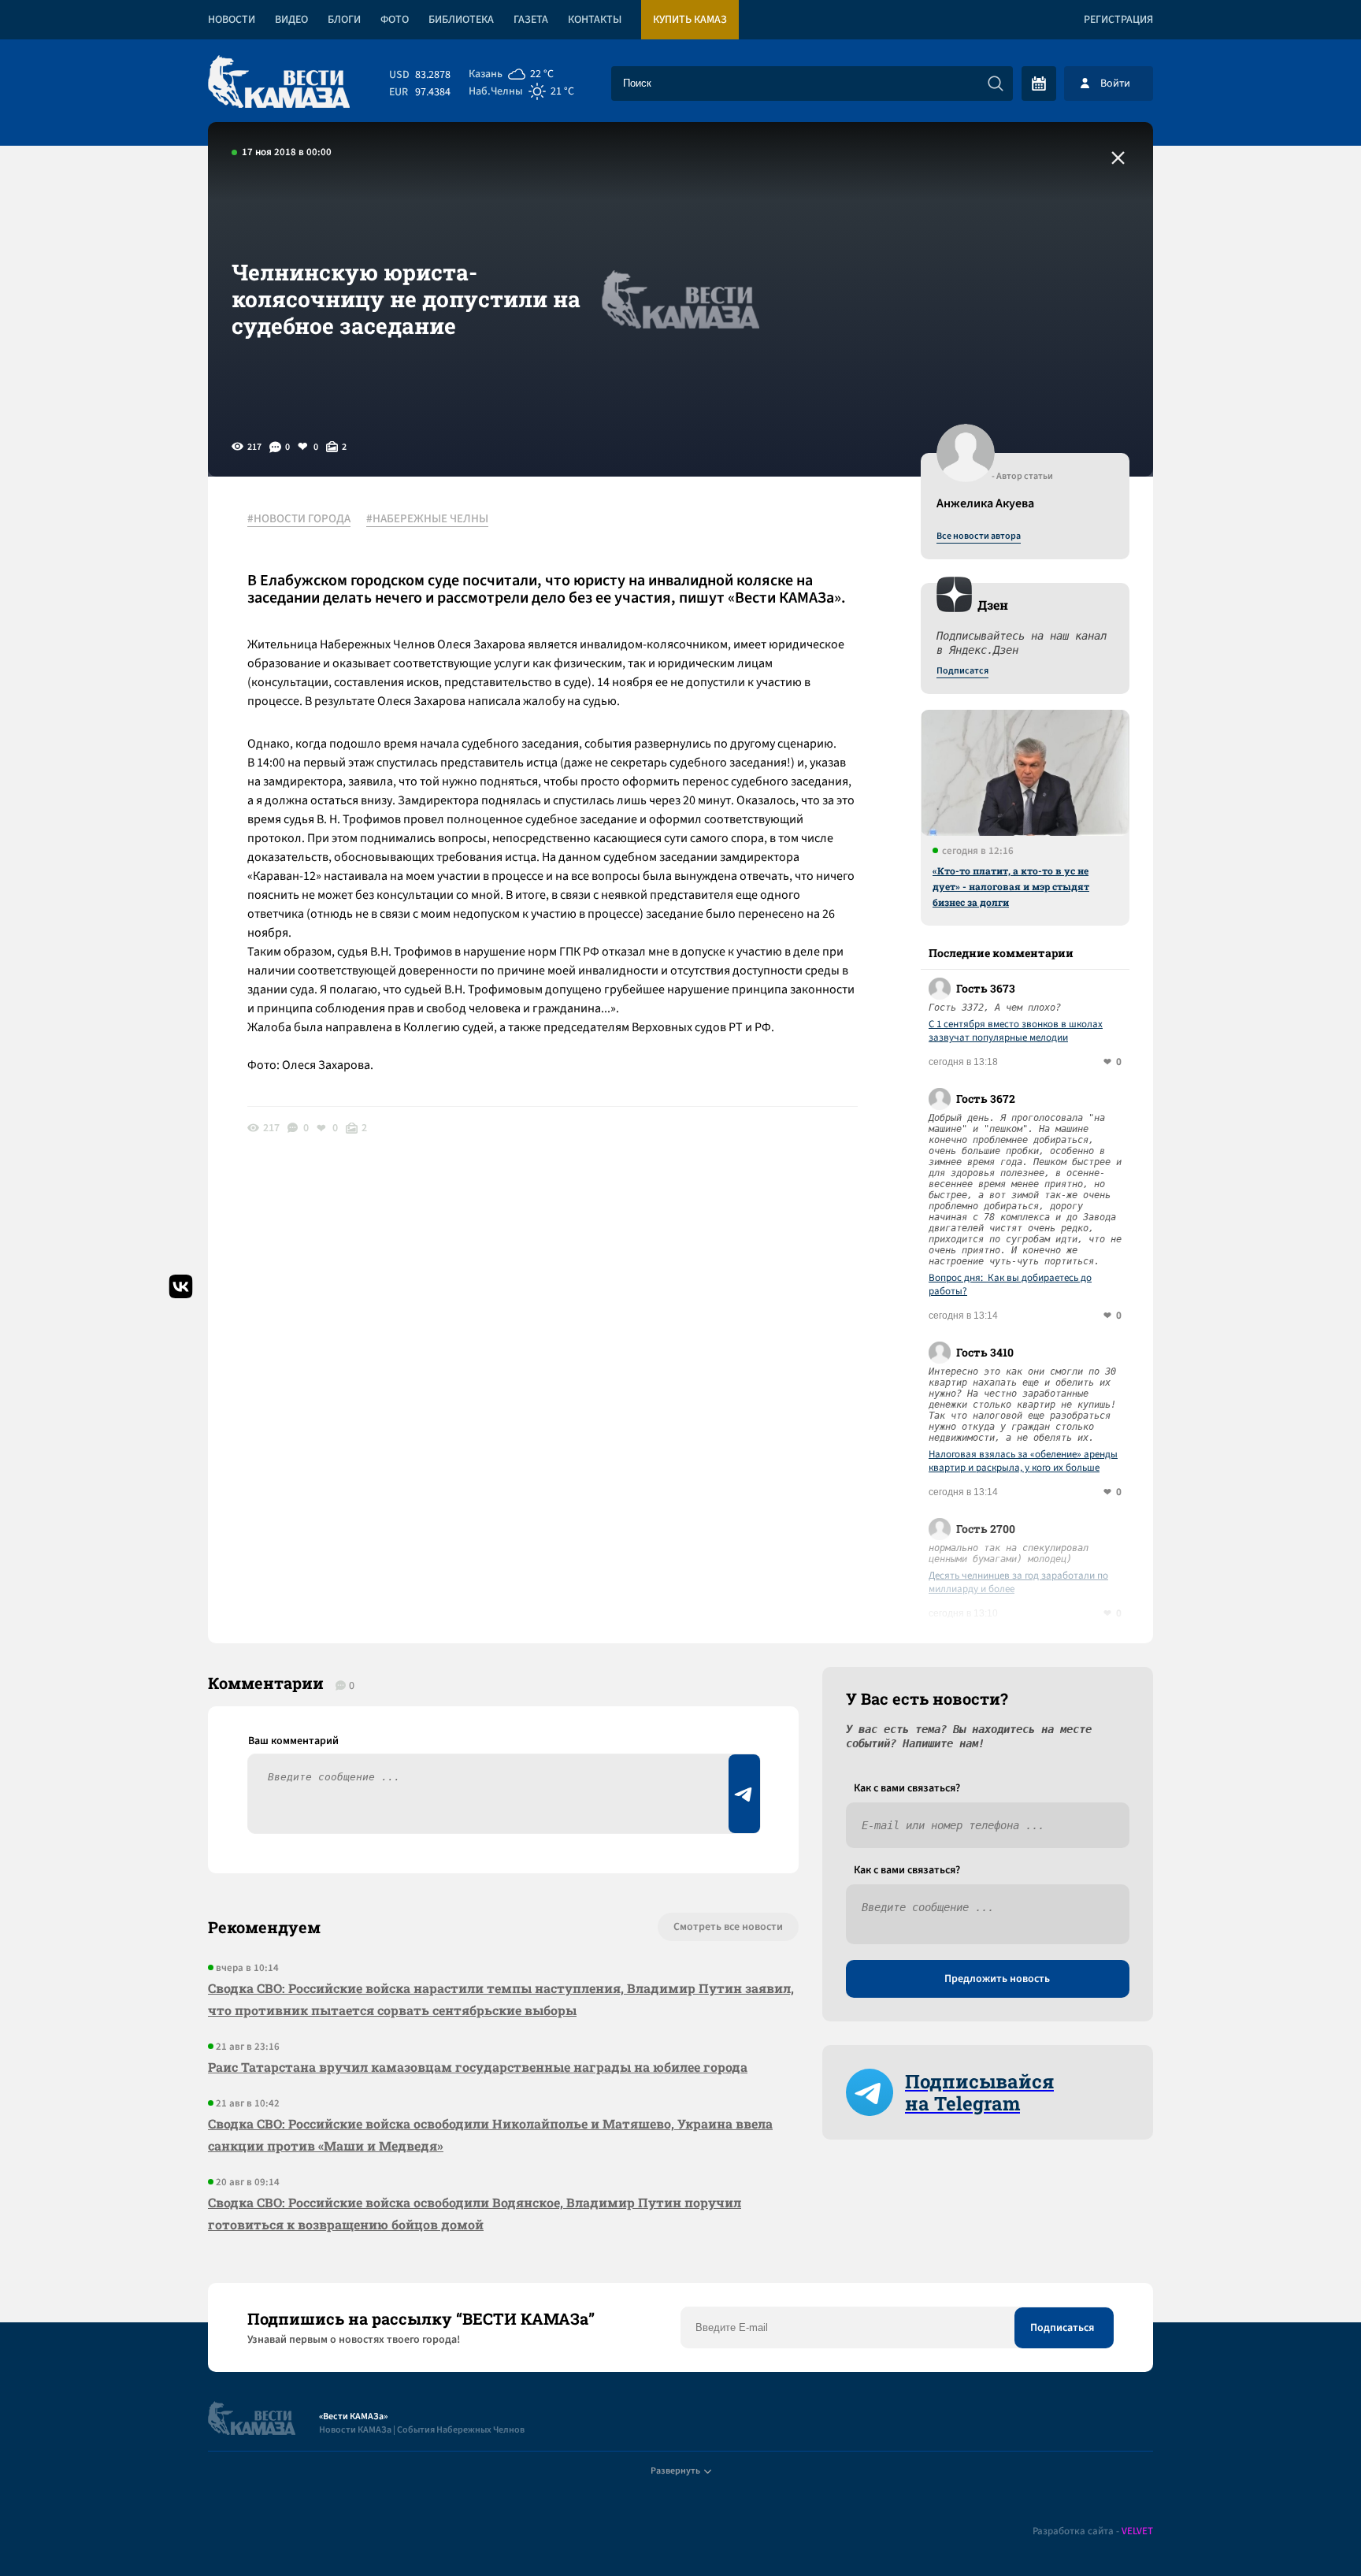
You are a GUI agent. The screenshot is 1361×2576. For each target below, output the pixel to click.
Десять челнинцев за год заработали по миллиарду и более (1018, 1583)
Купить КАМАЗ (690, 20)
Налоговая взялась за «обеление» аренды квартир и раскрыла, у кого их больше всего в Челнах (1023, 1461)
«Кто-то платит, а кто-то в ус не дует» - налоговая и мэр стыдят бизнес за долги (1011, 886)
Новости (232, 20)
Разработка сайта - (1093, 2531)
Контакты (595, 20)
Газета (531, 20)
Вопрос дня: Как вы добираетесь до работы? (1010, 1285)
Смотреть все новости (728, 1927)
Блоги (344, 20)
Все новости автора (979, 536)
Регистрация (1118, 20)
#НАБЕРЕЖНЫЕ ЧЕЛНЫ (427, 519)
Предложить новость (997, 1979)
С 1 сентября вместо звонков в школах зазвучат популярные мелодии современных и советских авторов (1016, 1031)
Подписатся (962, 671)
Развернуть (675, 2471)
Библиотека (461, 20)
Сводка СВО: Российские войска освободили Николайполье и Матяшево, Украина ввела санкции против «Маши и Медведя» (490, 2134)
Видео (291, 20)
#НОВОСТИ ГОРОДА (299, 519)
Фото (395, 20)
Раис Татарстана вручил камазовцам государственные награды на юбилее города (478, 2067)
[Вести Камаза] (279, 83)
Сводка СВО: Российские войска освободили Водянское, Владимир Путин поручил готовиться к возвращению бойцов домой (475, 2213)
